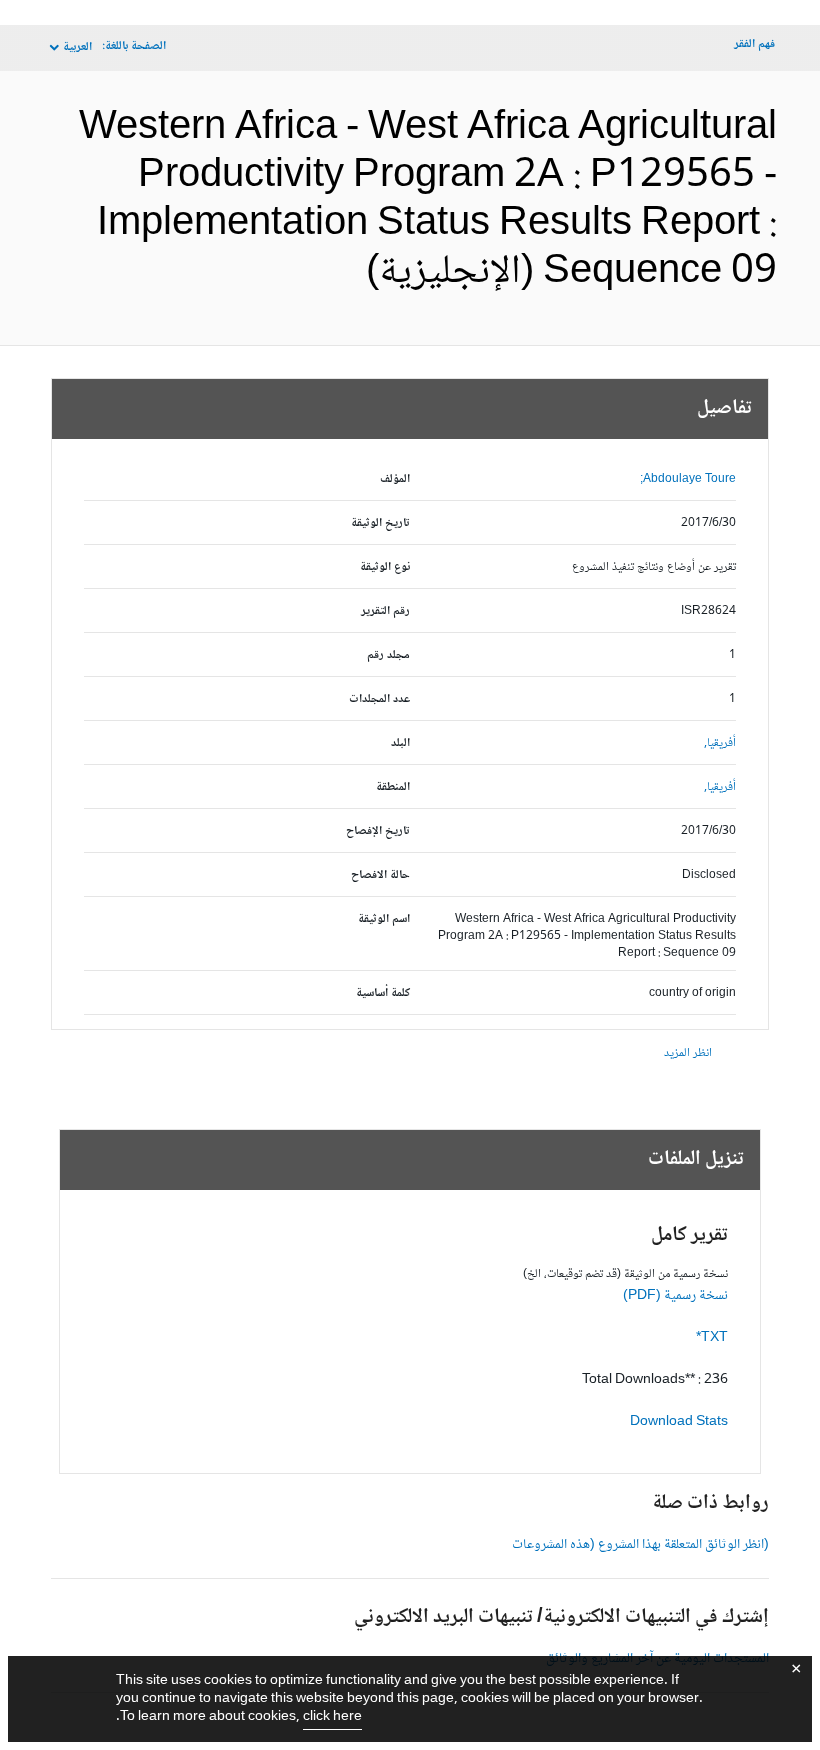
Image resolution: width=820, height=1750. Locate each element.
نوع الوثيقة (385, 567)
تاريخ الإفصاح (378, 831)
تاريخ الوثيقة (380, 523)
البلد (400, 743)
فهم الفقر (754, 44)
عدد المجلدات (379, 699)
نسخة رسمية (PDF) (675, 1296)
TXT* (712, 1338)
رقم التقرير (385, 611)
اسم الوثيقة (384, 919)
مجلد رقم (388, 655)
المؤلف (395, 479)
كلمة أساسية (383, 993)
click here (332, 1717)
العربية (77, 47)
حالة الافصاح (380, 875)
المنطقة (393, 787)
